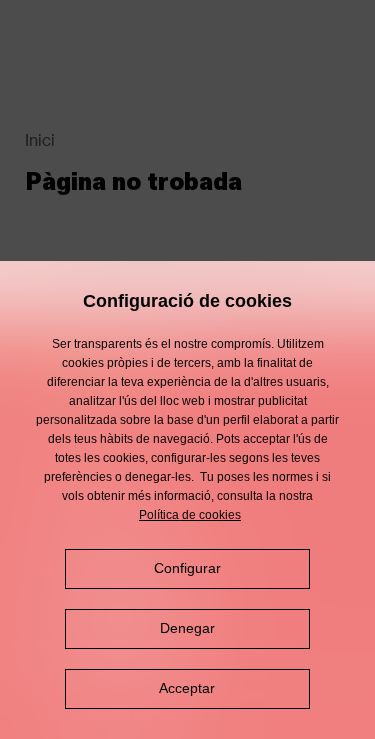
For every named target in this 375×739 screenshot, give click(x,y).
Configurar (187, 568)
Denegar (187, 628)
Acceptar (187, 688)
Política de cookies (190, 515)
